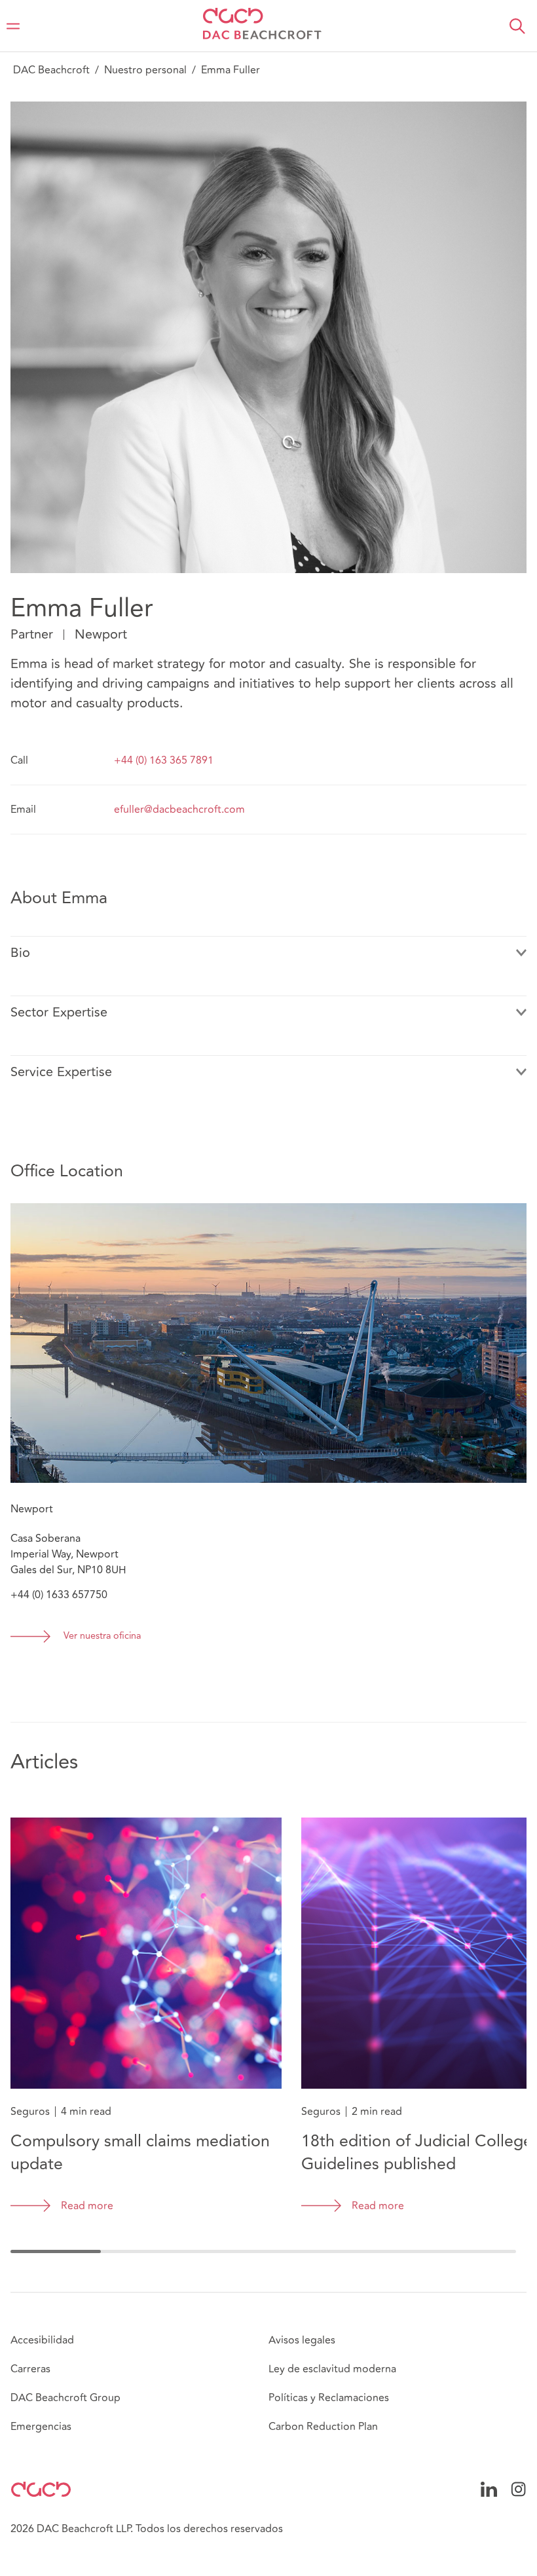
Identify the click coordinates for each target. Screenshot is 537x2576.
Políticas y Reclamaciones (329, 2398)
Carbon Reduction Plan (323, 2427)
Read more (87, 2206)
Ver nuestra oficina (102, 1636)
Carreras (30, 2369)
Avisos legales (302, 2340)
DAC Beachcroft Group (65, 2398)
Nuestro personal (145, 70)
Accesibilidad (42, 2340)
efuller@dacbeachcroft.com (179, 810)
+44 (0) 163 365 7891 (164, 760)
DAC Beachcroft (51, 70)
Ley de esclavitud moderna (332, 2369)
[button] (517, 26)
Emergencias (41, 2427)
